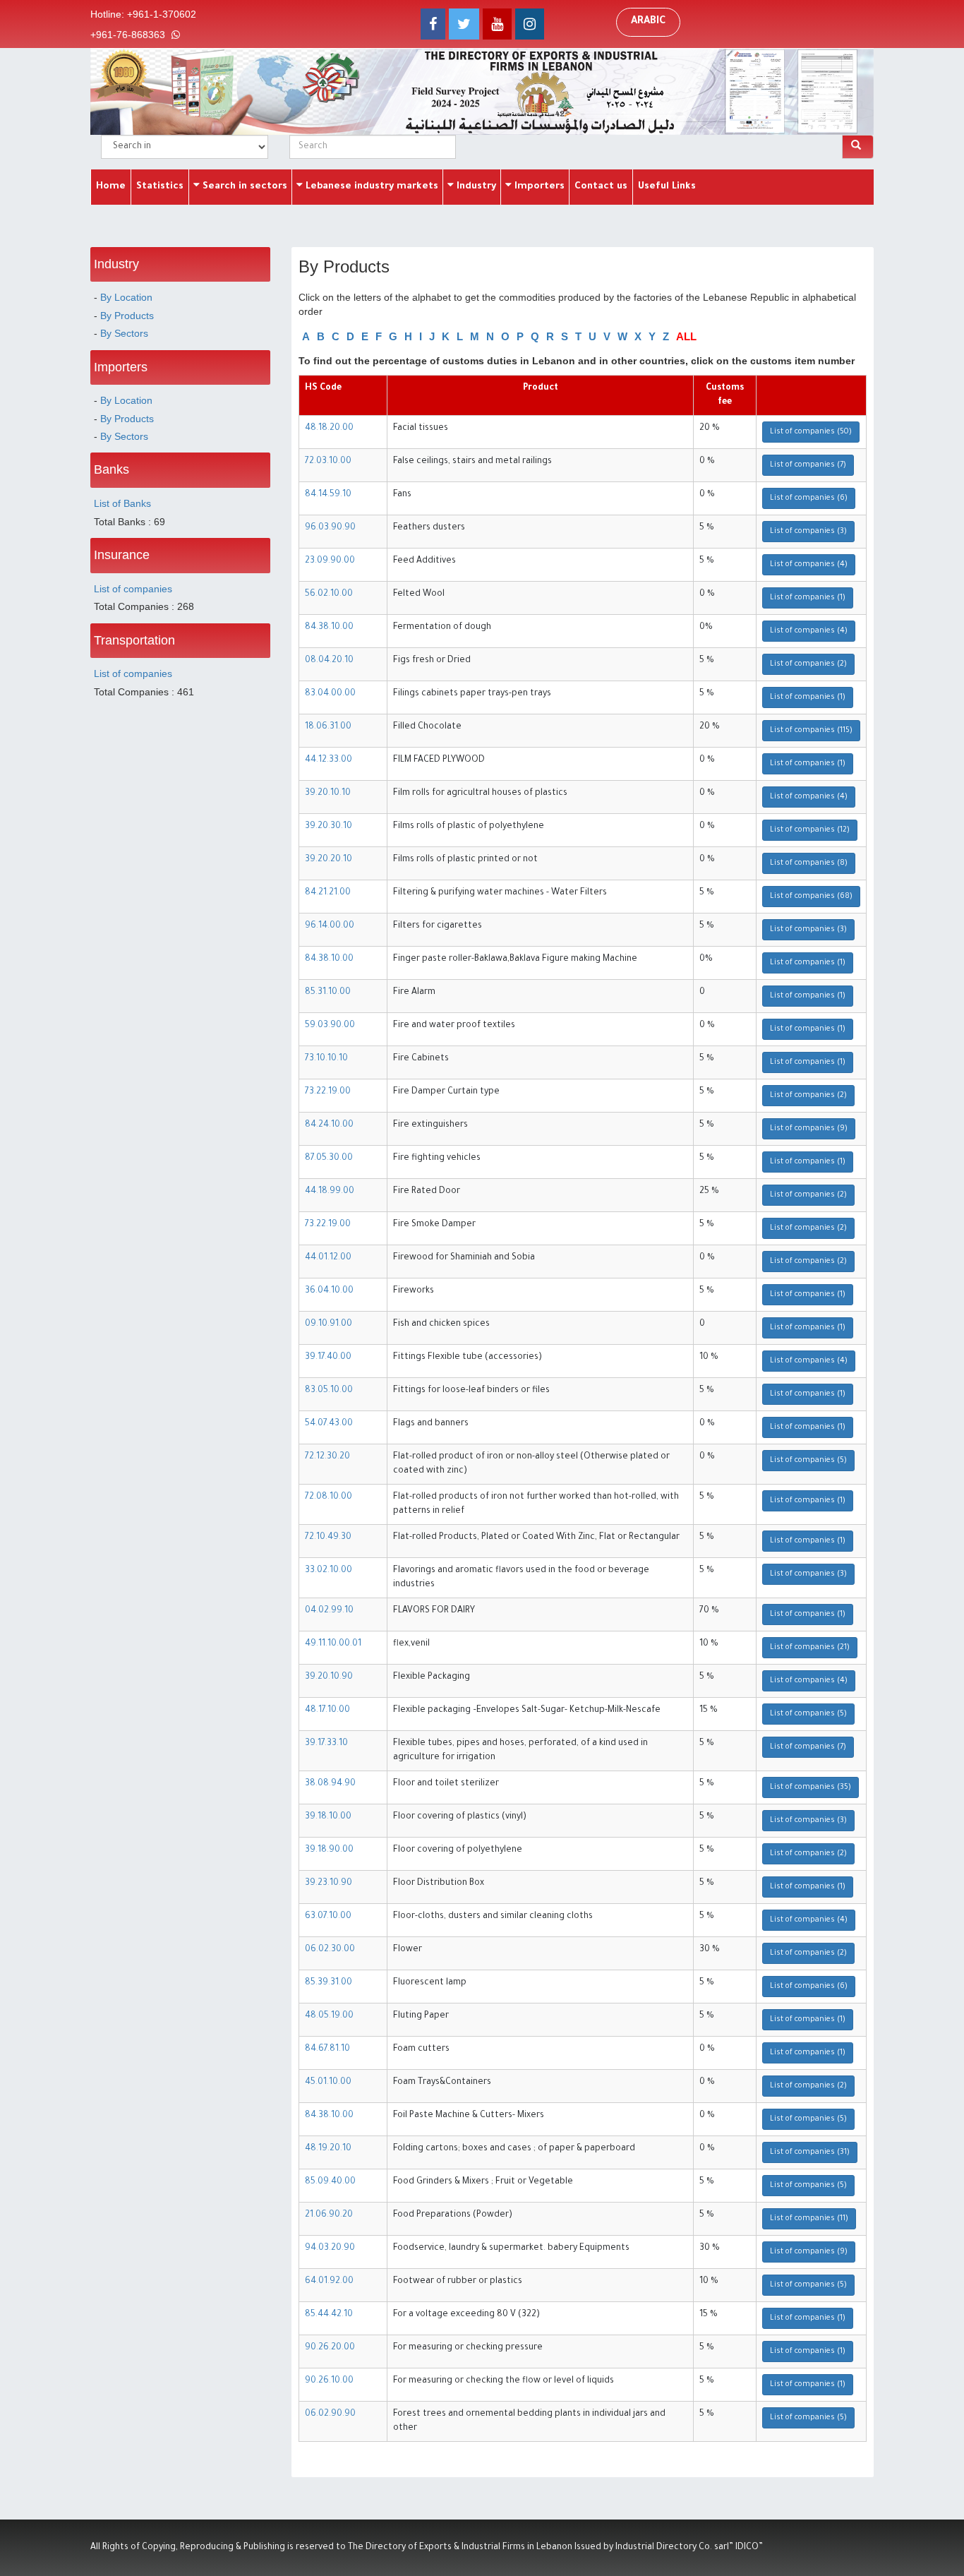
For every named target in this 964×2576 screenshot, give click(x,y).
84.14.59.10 (328, 495)
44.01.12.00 (328, 1258)
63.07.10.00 (328, 1917)
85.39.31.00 (329, 1983)
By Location (126, 297)
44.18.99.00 (330, 1192)
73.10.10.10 (326, 1059)
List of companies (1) (808, 598)
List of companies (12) (810, 830)
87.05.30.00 (329, 1158)
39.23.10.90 (329, 1883)
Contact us (601, 187)
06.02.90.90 (330, 2414)
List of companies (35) (811, 1787)
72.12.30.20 (327, 1457)
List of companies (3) (808, 532)
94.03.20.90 (330, 2248)
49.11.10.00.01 (333, 1644)
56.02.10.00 (329, 594)
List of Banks (122, 503)
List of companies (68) (811, 897)
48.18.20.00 (329, 429)
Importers (538, 187)
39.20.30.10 (329, 827)
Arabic (648, 22)
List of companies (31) (810, 2152)
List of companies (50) (811, 432)
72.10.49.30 (328, 1538)
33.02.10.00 (329, 1571)
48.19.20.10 (328, 2149)
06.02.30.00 (330, 1950)
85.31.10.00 (328, 993)
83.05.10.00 (329, 1391)
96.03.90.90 (330, 528)
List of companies (133, 589)
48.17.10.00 (327, 1711)
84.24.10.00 (329, 1125)
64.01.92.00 (329, 2282)
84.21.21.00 (328, 893)
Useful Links (667, 187)
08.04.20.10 (329, 661)
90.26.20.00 (330, 2348)
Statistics (160, 187)
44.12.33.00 (329, 760)
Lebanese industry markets (370, 187)
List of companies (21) (810, 1648)
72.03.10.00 (328, 462)
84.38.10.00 (329, 628)
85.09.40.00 (330, 2182)
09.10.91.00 (329, 1324)
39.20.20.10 (329, 860)
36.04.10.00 (329, 1291)
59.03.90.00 (330, 1026)
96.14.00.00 (330, 926)
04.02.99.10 (329, 1611)
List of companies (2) (808, 664)
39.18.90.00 (329, 1850)
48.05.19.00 (329, 2016)
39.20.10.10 (328, 793)
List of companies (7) (808, 465)
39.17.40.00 (328, 1358)
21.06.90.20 (329, 2215)
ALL (686, 336)
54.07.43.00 (329, 1424)
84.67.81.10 (327, 2049)
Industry (475, 187)
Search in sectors (243, 187)
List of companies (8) (809, 863)
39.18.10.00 (328, 1817)
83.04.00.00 (330, 694)
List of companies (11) (809, 2219)
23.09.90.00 (330, 561)
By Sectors (124, 333)
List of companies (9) (809, 1129)
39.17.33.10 (326, 1744)
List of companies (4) (809, 565)
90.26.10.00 (329, 2381)
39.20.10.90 (329, 1677)
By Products (127, 316)
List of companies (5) (808, 1461)
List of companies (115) (811, 731)
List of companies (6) (809, 498)
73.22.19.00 (328, 1092)
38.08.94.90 (330, 1784)
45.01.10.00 (328, 2083)
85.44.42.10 (329, 2315)
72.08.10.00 (329, 1497)
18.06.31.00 (328, 727)
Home (111, 187)
